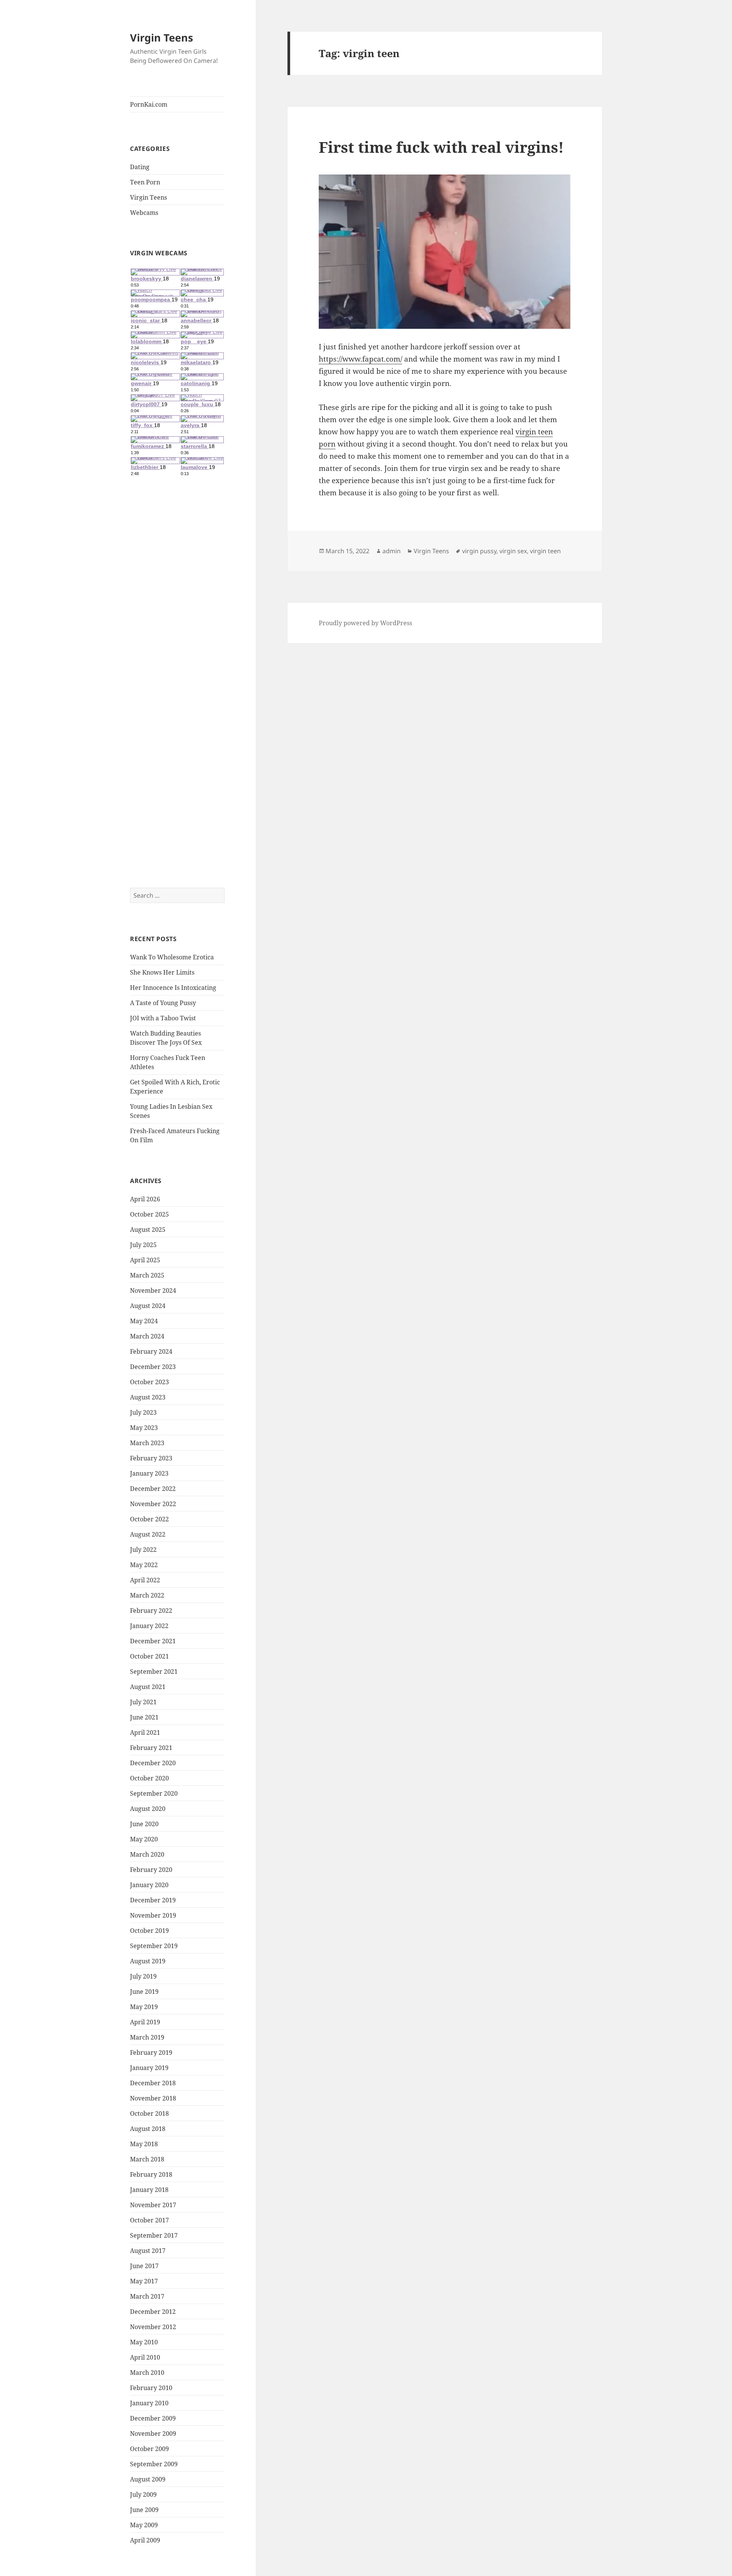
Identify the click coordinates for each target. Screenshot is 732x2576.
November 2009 (153, 2434)
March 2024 (147, 1336)
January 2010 (149, 2403)
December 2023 (153, 1367)
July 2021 (143, 1702)
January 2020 (149, 1885)
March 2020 (147, 1854)
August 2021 (148, 1687)
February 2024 (151, 1351)
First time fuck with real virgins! (441, 147)
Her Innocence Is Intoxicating (173, 988)
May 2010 (144, 2342)
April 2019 (145, 2022)
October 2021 (149, 1656)
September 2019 (154, 1946)
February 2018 (151, 2174)
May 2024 (144, 1321)
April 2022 (145, 1580)
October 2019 (149, 1931)
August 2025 (148, 1230)
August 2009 (148, 2479)
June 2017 (144, 2266)
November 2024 (153, 1290)
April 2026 (145, 1199)
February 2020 (151, 1870)
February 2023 (151, 1458)
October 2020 (149, 1778)
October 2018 (149, 2113)
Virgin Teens (161, 38)
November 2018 (153, 2098)
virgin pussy (479, 551)
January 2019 (149, 2068)
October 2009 (149, 2449)
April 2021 (145, 1732)
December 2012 (153, 2312)
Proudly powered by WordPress (365, 623)
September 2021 (154, 1671)
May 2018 (144, 2144)
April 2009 (145, 2540)
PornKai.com (149, 104)
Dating (140, 167)
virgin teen (545, 551)
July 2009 (143, 2494)
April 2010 (145, 2357)
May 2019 (144, 2007)
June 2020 (144, 1824)
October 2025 (149, 1214)
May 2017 (144, 2281)
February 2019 (151, 2052)
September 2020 (154, 1793)
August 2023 (148, 1397)
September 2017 (154, 2235)
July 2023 (143, 1412)
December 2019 (153, 1900)
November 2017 (153, 2205)
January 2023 (149, 1473)
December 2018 (153, 2083)
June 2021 (144, 1717)
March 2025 (147, 1275)
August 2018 (148, 2129)
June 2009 (144, 2510)
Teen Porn (145, 182)
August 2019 (148, 1961)
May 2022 (144, 1565)
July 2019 (143, 1976)
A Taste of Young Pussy (163, 1003)
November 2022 (153, 1504)
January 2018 (149, 2190)
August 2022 (148, 1534)
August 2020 (148, 1809)
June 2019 (144, 1992)
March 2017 (147, 2296)
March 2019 (147, 2037)
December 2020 (153, 1763)
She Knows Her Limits (162, 972)
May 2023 (144, 1428)
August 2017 (148, 2251)
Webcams (144, 213)
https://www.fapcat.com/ (360, 359)
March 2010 (147, 2373)
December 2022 (153, 1489)
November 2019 (153, 1915)
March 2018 (147, 2159)
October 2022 (149, 1519)
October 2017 (149, 2220)
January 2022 (149, 1626)
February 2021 (151, 1748)
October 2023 (149, 1382)
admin (392, 551)
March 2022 (147, 1595)
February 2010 (151, 2388)
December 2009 (153, 2418)
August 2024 (148, 1306)
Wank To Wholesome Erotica (172, 957)
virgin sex (513, 551)
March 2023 (147, 1443)
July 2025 (143, 1245)
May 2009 (144, 2525)
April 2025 (145, 1260)
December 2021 (153, 1641)
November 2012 (153, 2327)
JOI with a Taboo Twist (163, 1018)
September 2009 (154, 2464)
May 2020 (144, 1839)
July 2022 (143, 1550)
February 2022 (151, 1611)
